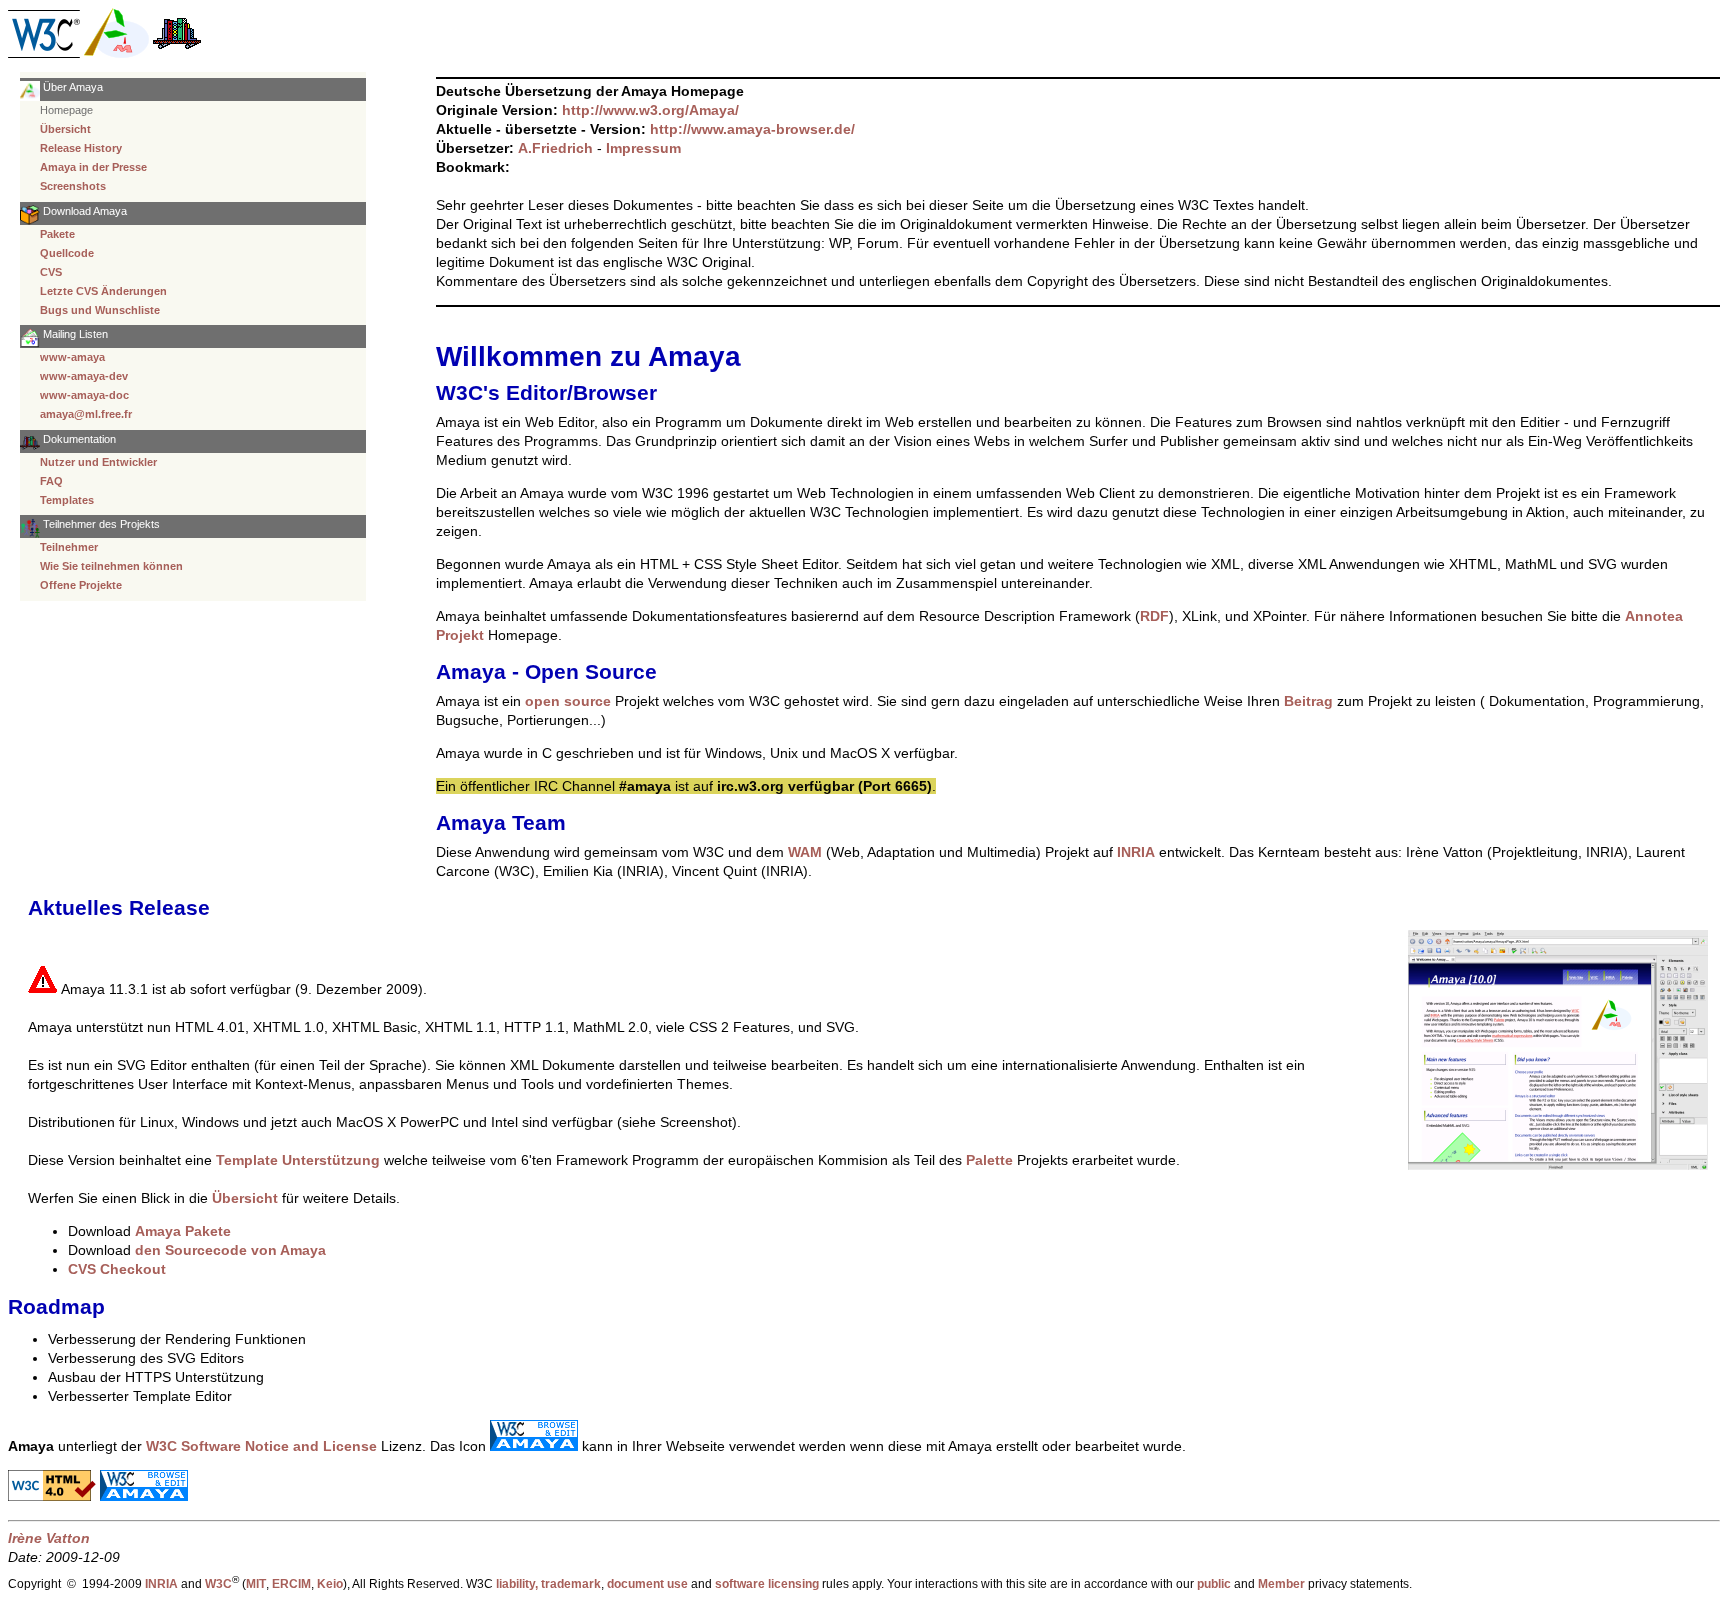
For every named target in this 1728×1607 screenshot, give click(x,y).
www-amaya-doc (84, 395)
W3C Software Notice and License (261, 1446)
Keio (330, 1583)
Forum (878, 243)
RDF (1154, 616)
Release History (81, 148)
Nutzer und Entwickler (98, 462)
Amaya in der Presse (93, 167)
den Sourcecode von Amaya (230, 1250)
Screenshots (73, 186)
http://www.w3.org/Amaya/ (650, 110)
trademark (571, 1583)
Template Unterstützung (298, 1160)
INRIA (1136, 852)
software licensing (767, 1583)
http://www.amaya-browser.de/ (752, 129)
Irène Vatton (49, 1538)
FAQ (51, 481)
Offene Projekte (81, 585)
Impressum (643, 148)
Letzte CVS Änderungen (103, 291)
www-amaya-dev (84, 376)
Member (1281, 1583)
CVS (51, 272)
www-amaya (72, 357)
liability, (517, 1583)
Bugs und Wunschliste (100, 310)
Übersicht (65, 129)
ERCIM (291, 1583)
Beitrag (1308, 701)
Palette (989, 1160)
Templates (67, 500)
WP (839, 243)
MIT (256, 1583)
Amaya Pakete (183, 1231)
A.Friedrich (555, 148)
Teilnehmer (69, 547)
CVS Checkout (117, 1269)
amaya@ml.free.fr (86, 414)
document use (647, 1583)
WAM (805, 852)
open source (568, 701)
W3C (218, 1583)
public (1214, 1583)
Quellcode (67, 253)
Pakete (57, 234)
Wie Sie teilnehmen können (111, 566)
